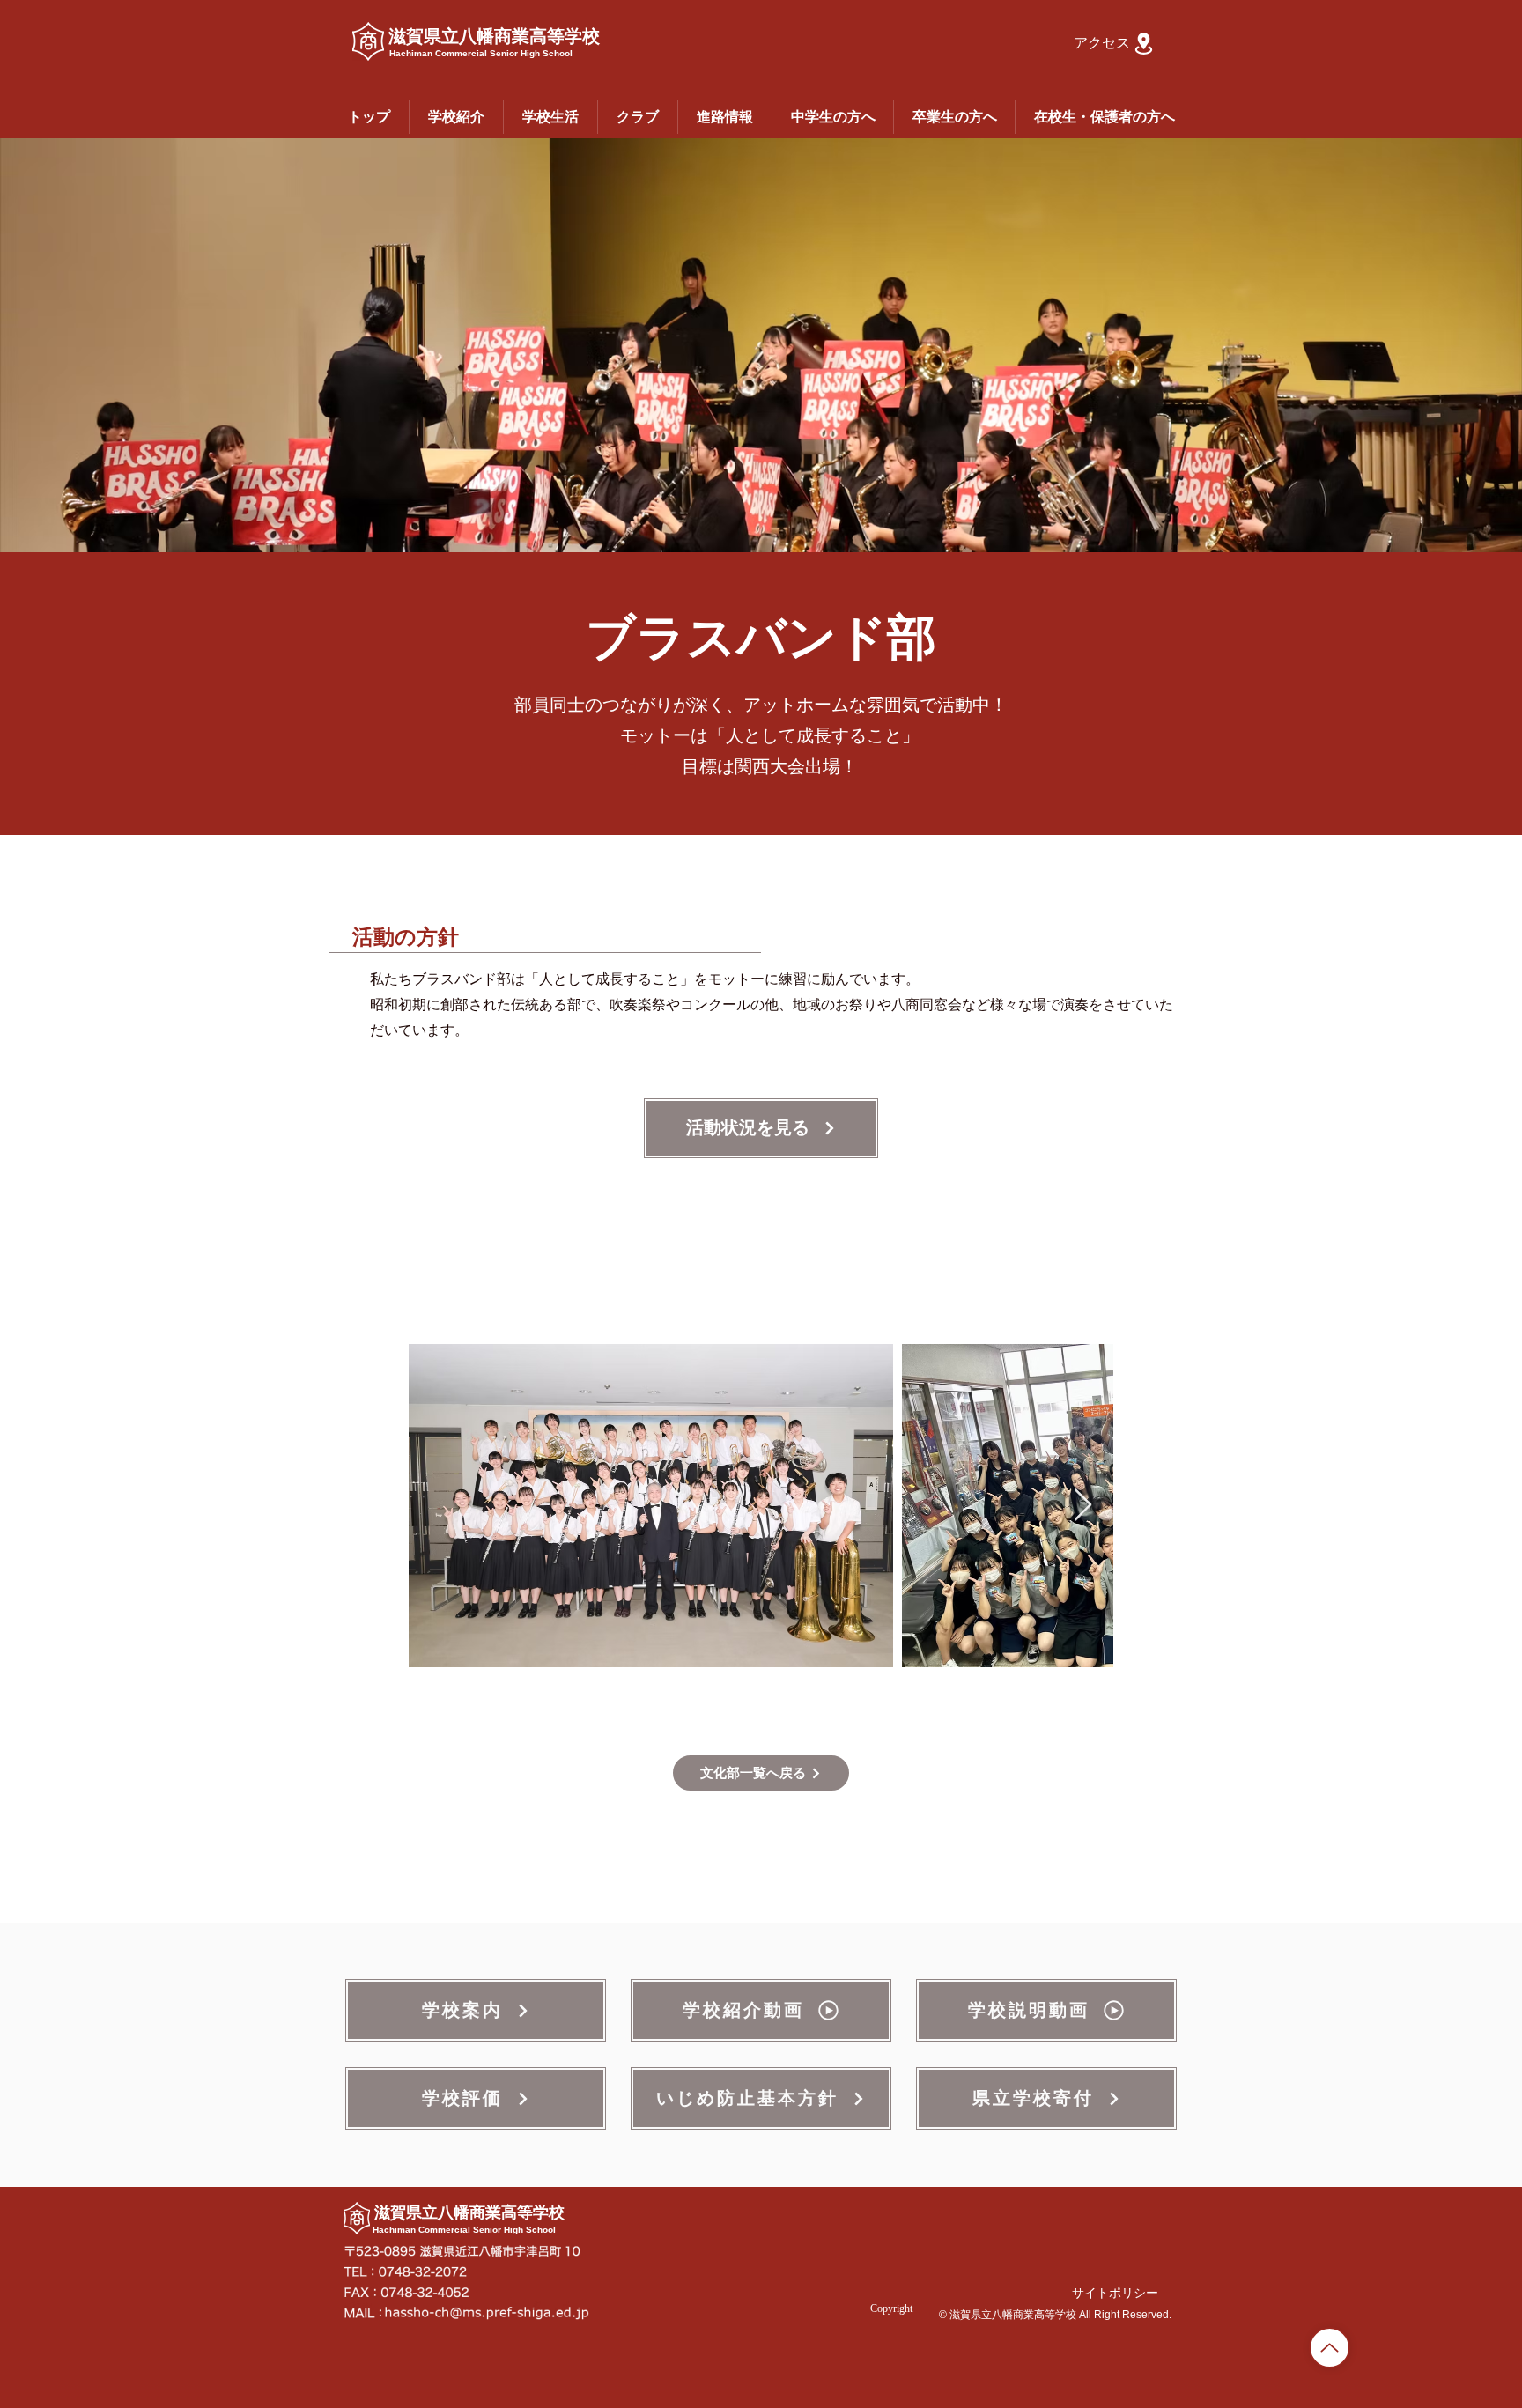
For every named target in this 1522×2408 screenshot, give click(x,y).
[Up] (1330, 2348)
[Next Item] (1083, 1506)
